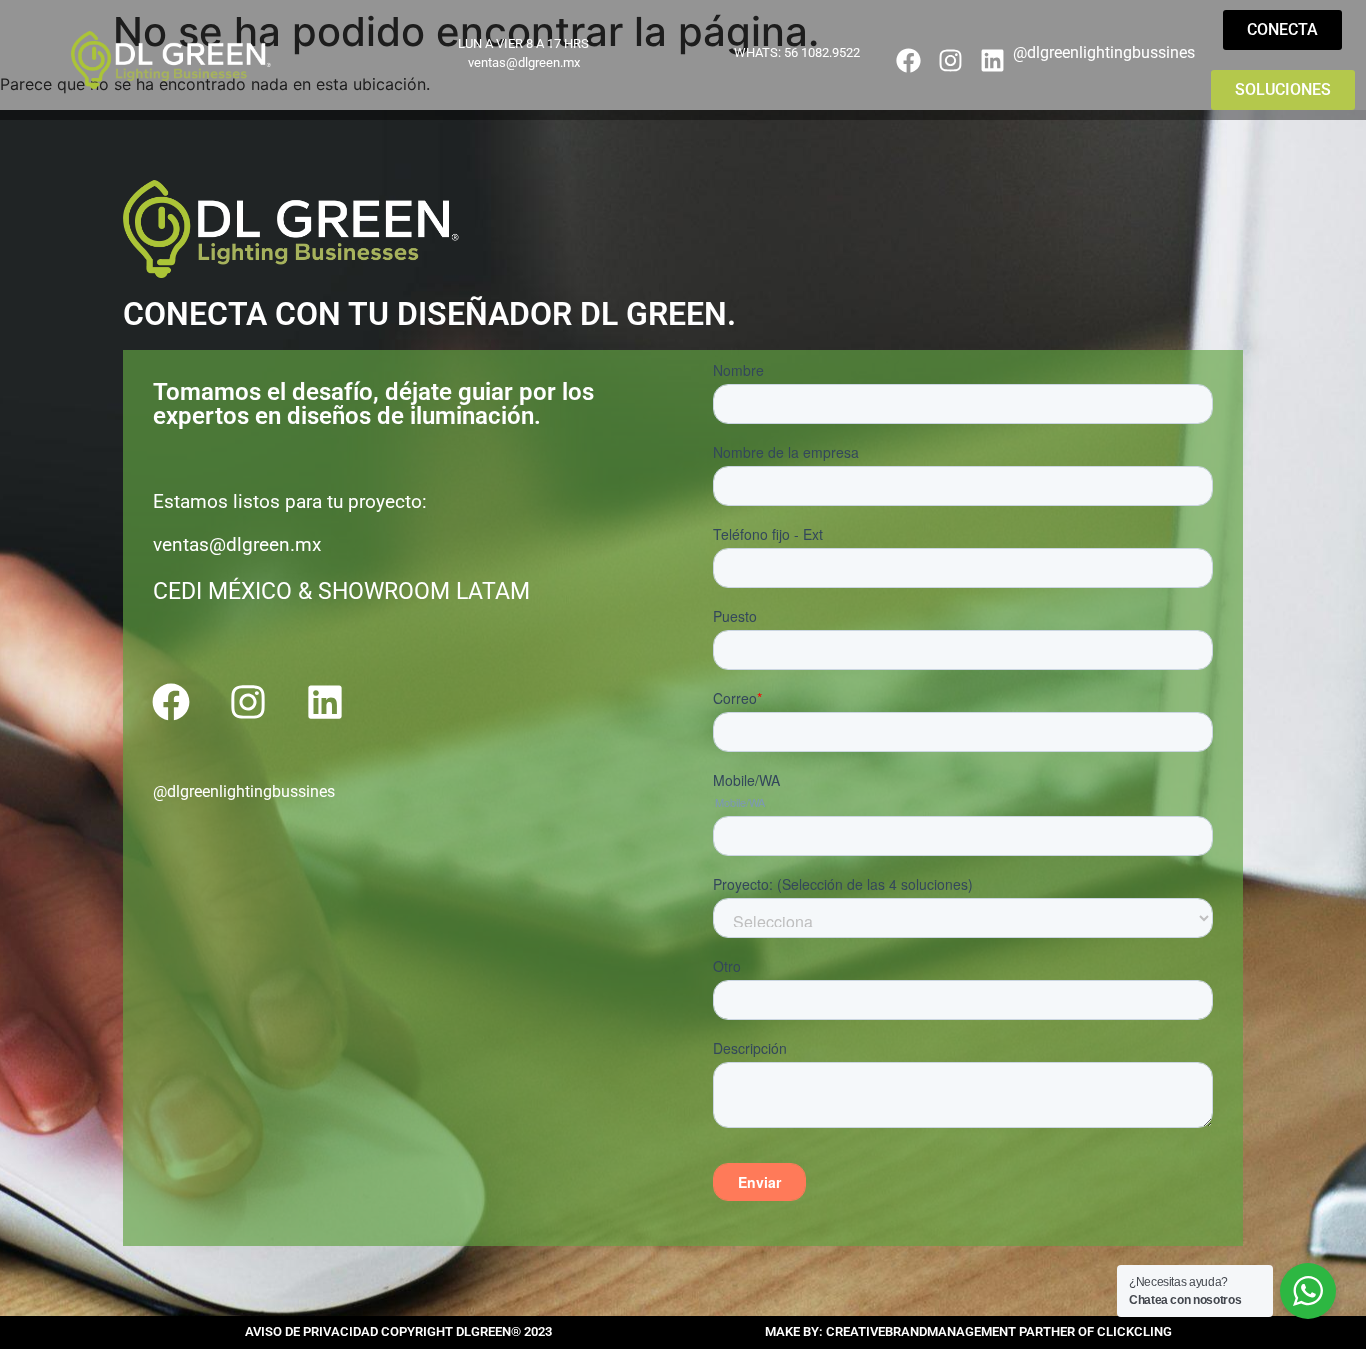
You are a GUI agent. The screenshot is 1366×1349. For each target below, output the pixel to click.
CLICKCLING (1134, 1331)
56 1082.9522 (822, 52)
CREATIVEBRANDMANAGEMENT (922, 1331)
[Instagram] (950, 60)
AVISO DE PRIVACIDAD (313, 1331)
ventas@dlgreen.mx (524, 62)
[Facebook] (909, 60)
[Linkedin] (992, 60)
